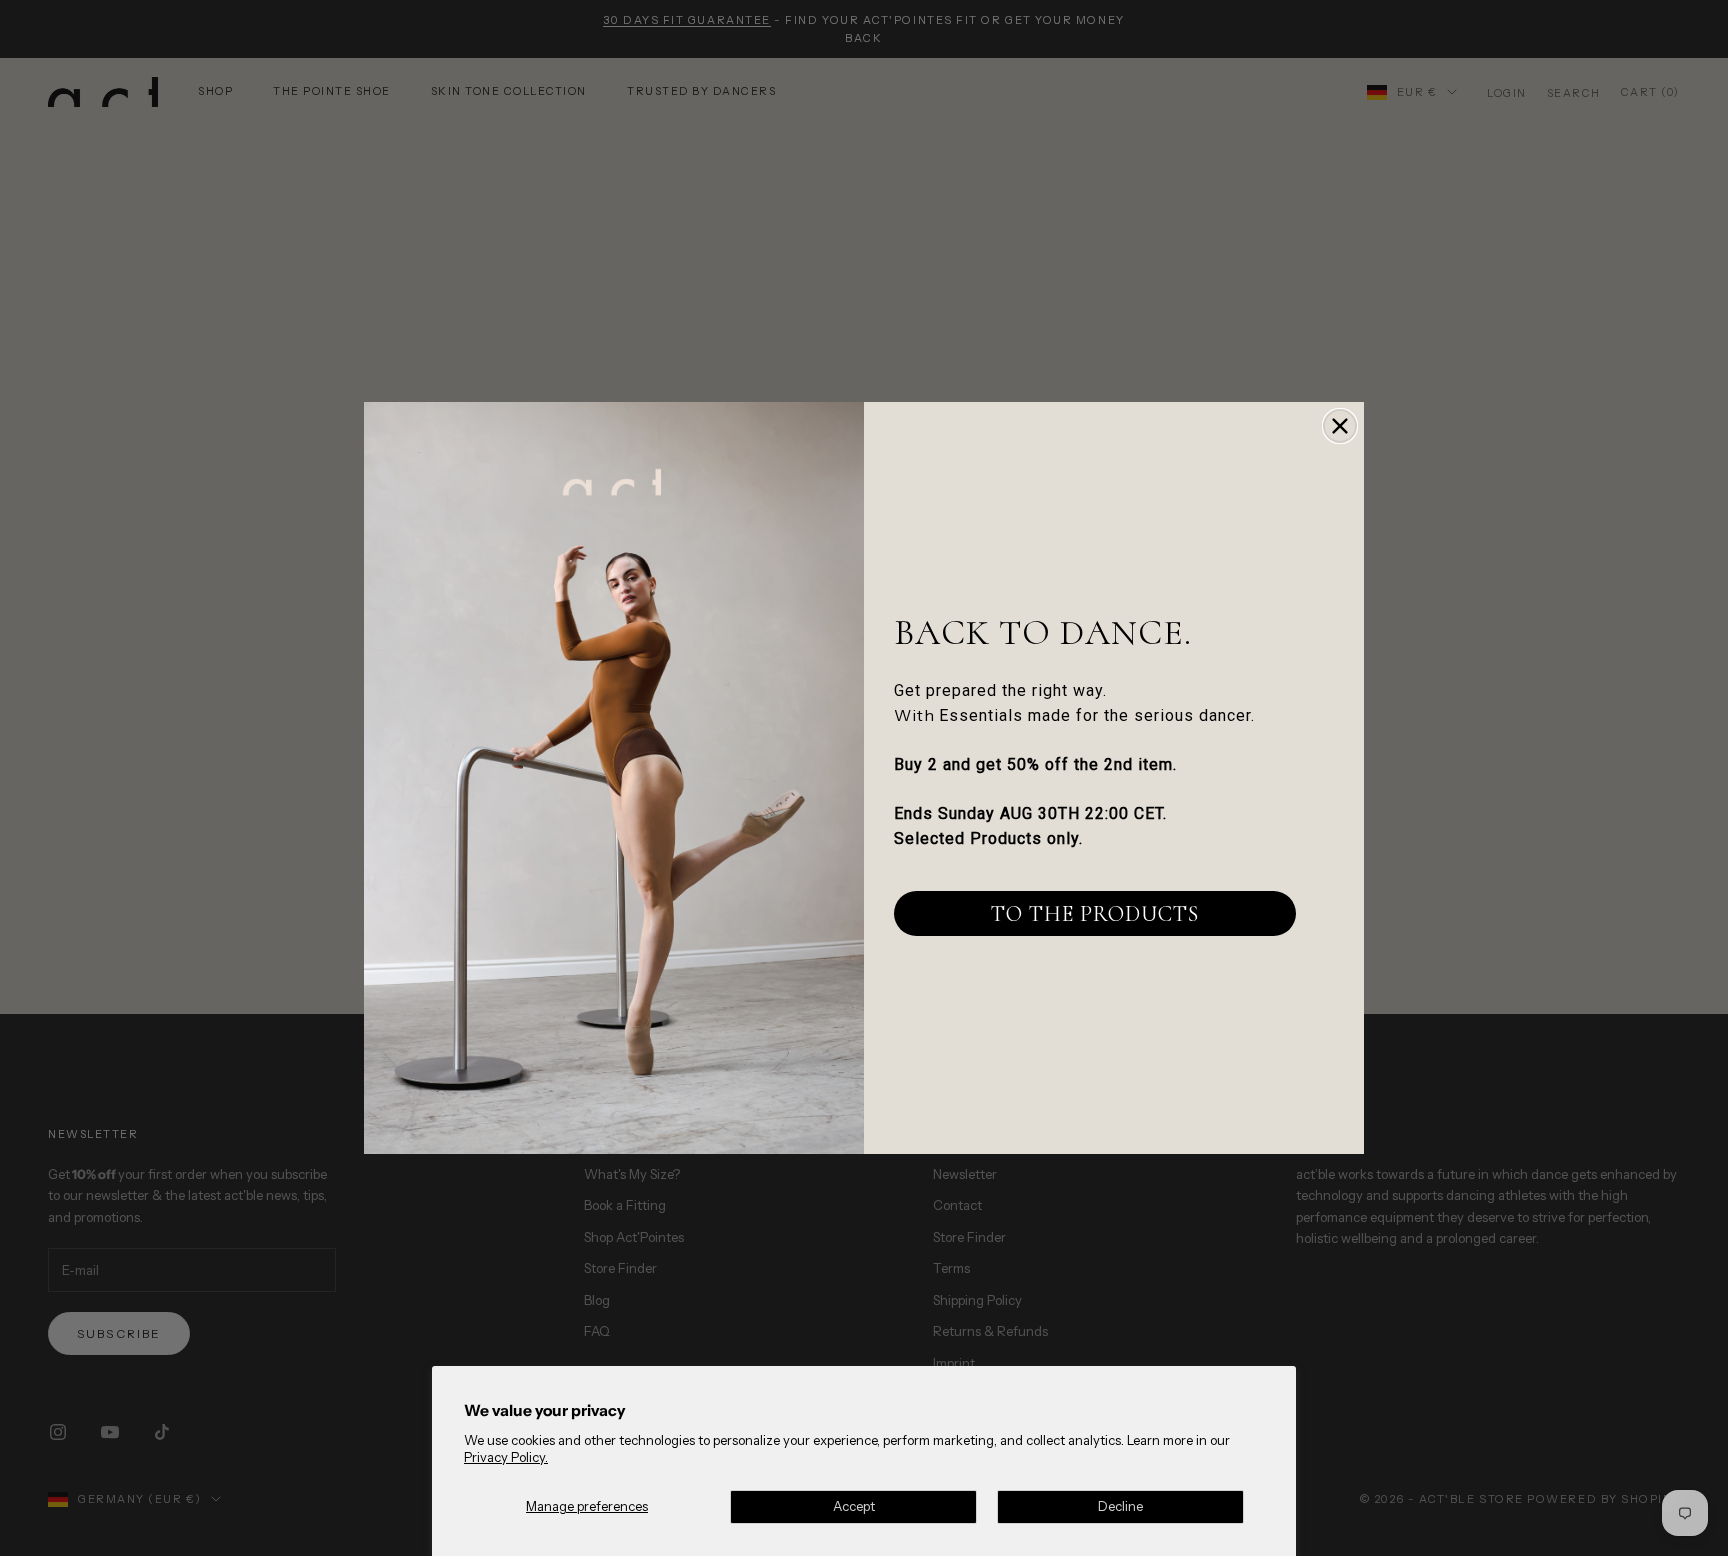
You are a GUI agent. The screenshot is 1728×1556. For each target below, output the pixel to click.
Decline (1120, 1506)
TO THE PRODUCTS (1095, 914)
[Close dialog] (1340, 426)
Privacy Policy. (506, 1457)
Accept (854, 1506)
